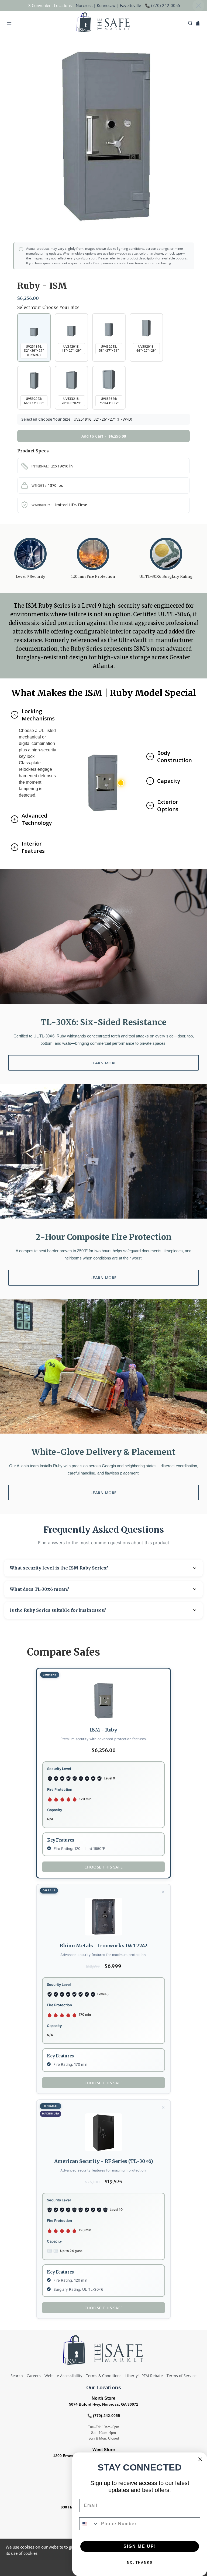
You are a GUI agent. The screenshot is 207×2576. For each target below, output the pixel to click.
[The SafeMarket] (103, 23)
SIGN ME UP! (140, 2546)
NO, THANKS (140, 2563)
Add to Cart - (104, 436)
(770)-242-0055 (166, 5)
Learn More (104, 1063)
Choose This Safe (104, 2083)
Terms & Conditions (104, 2376)
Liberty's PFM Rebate (144, 2376)
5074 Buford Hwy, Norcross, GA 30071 (104, 2404)
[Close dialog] (200, 2459)
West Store (104, 2450)
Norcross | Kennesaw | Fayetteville (108, 5)
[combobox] (89, 2524)
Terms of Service (182, 2376)
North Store (103, 2398)
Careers (34, 2376)
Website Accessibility (63, 2376)
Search (17, 2376)
